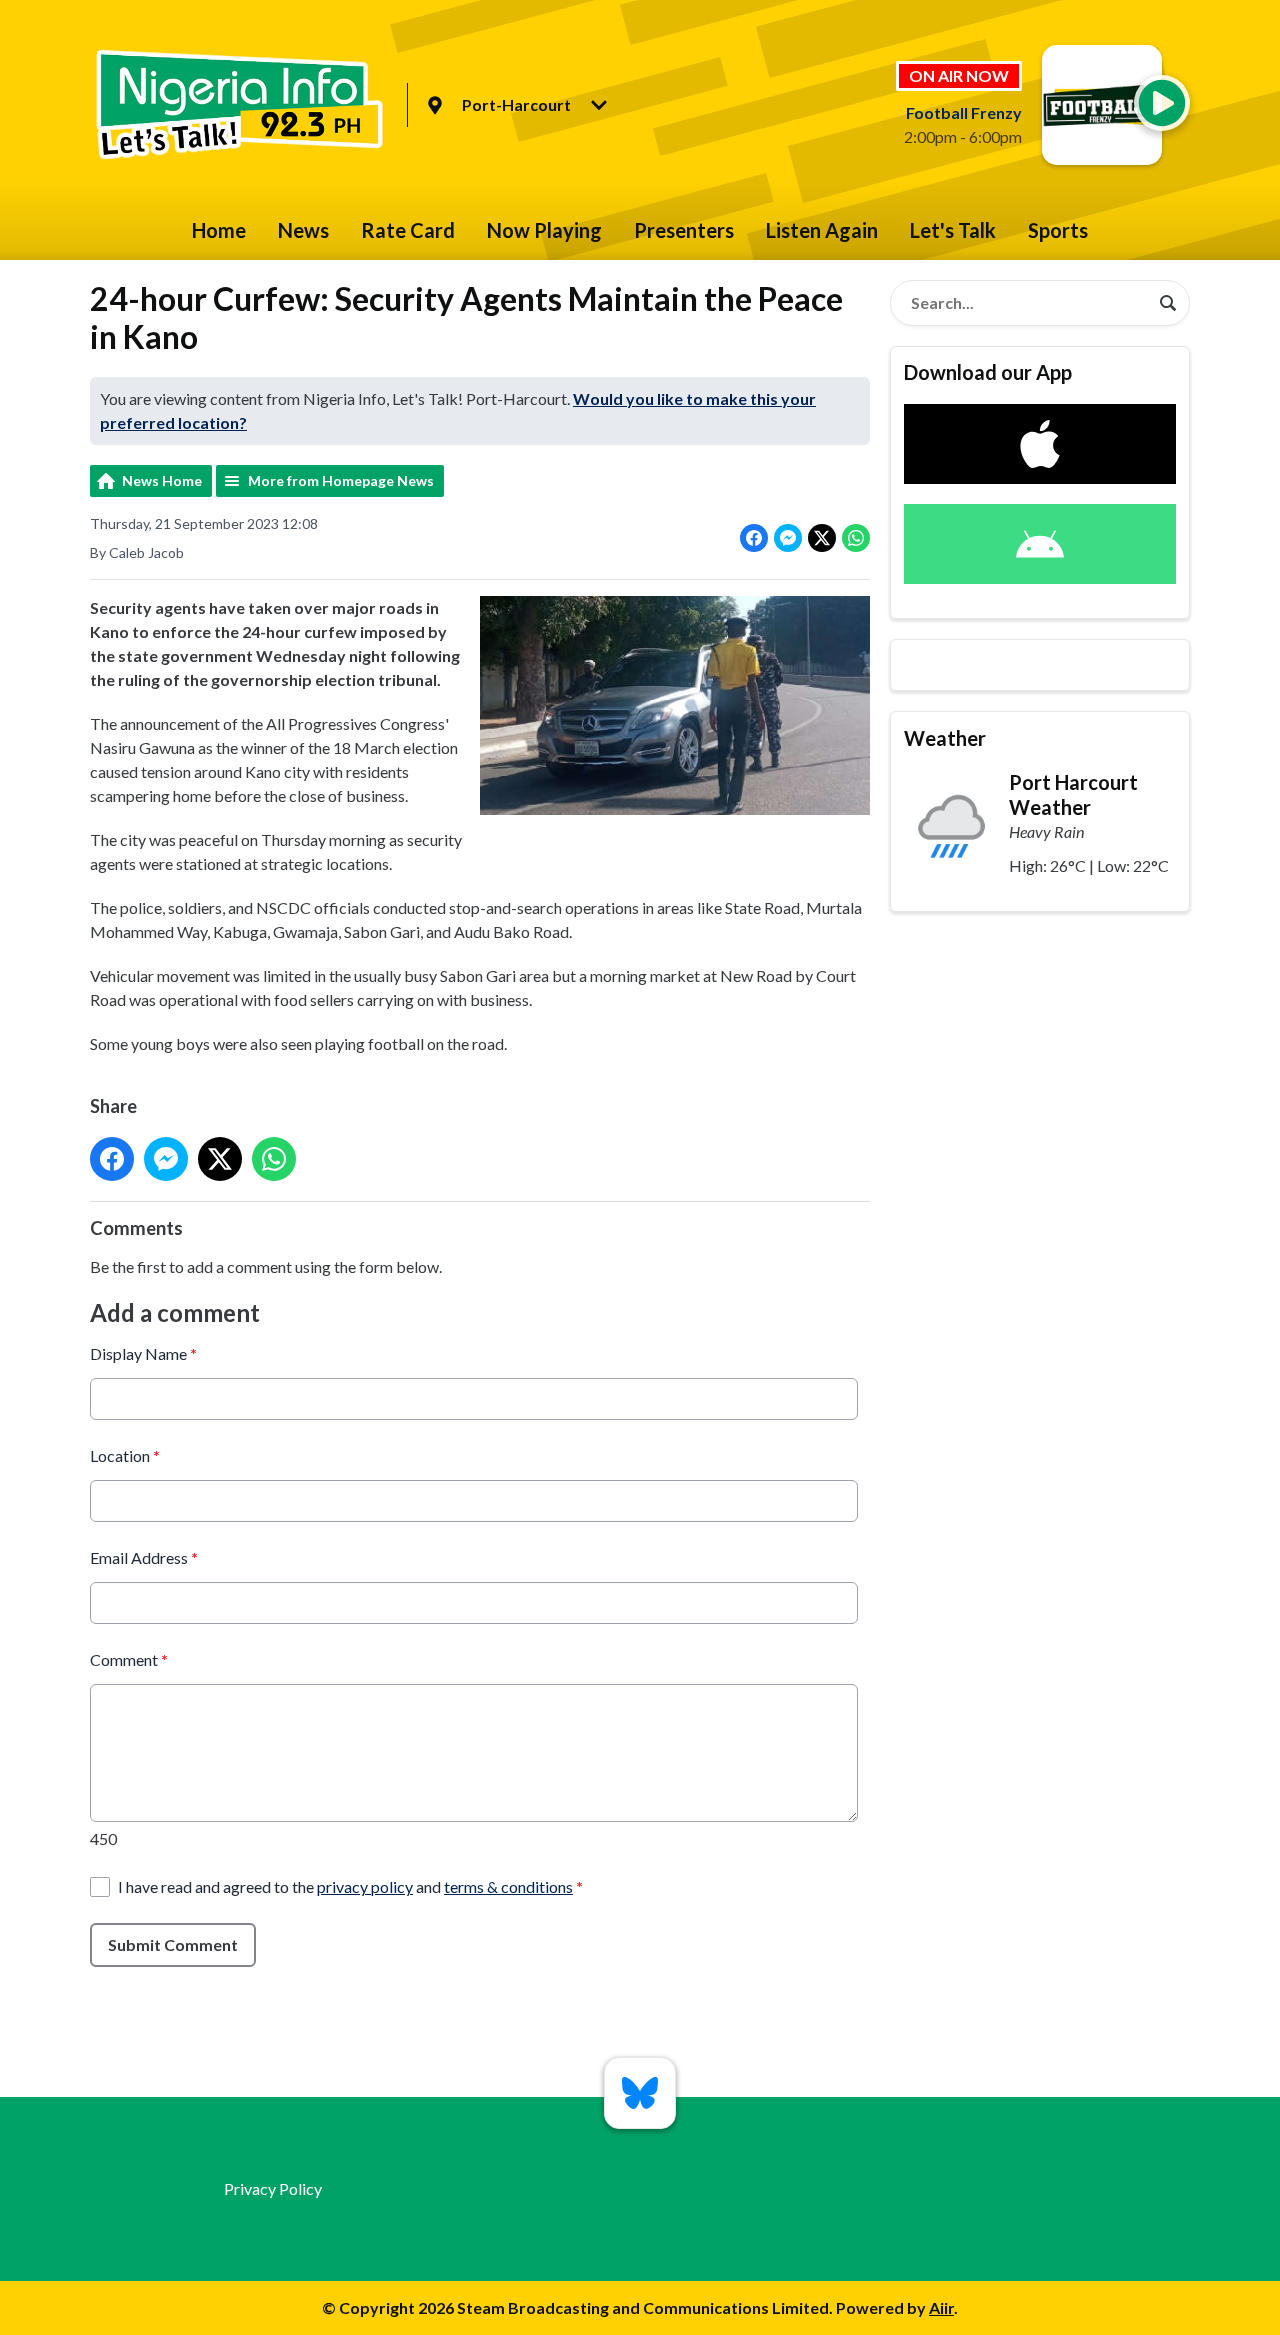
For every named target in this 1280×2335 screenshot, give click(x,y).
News (303, 230)
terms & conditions (508, 1886)
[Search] (1168, 303)
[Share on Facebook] (754, 538)
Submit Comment (173, 1944)
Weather (945, 738)
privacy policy (365, 1886)
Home (219, 230)
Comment (129, 1659)
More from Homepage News (341, 480)
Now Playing (544, 230)
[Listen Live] (1162, 103)
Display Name (143, 1353)
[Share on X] (822, 538)
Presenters (684, 230)
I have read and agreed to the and (350, 1886)
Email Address (144, 1557)
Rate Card (408, 230)
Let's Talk (953, 230)
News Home (162, 480)
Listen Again (822, 230)
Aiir (941, 2307)
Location (125, 1455)
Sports (1058, 230)
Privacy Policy (273, 2188)
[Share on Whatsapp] (856, 538)
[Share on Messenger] (788, 538)
